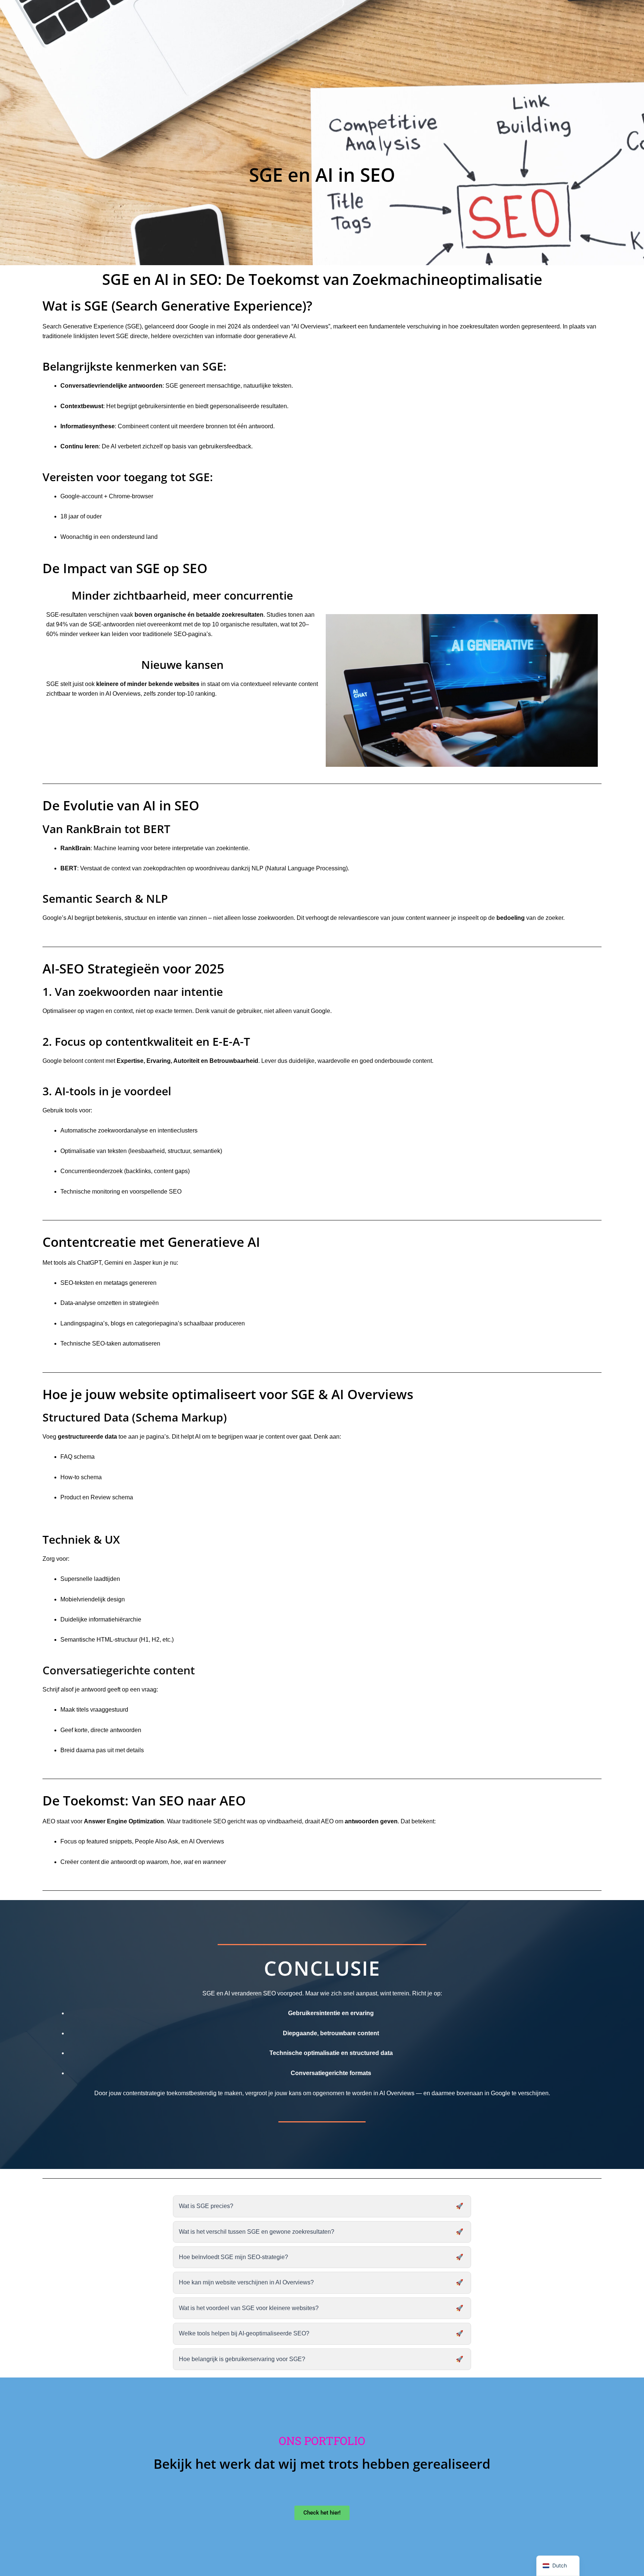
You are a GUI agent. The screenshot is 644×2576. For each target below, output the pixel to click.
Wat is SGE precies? (206, 2206)
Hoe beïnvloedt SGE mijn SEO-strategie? (233, 2257)
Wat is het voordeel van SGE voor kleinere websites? (249, 2308)
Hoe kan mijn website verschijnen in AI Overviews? (246, 2282)
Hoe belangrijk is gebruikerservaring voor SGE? (242, 2359)
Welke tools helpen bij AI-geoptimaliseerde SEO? (244, 2333)
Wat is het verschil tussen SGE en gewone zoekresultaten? (257, 2232)
